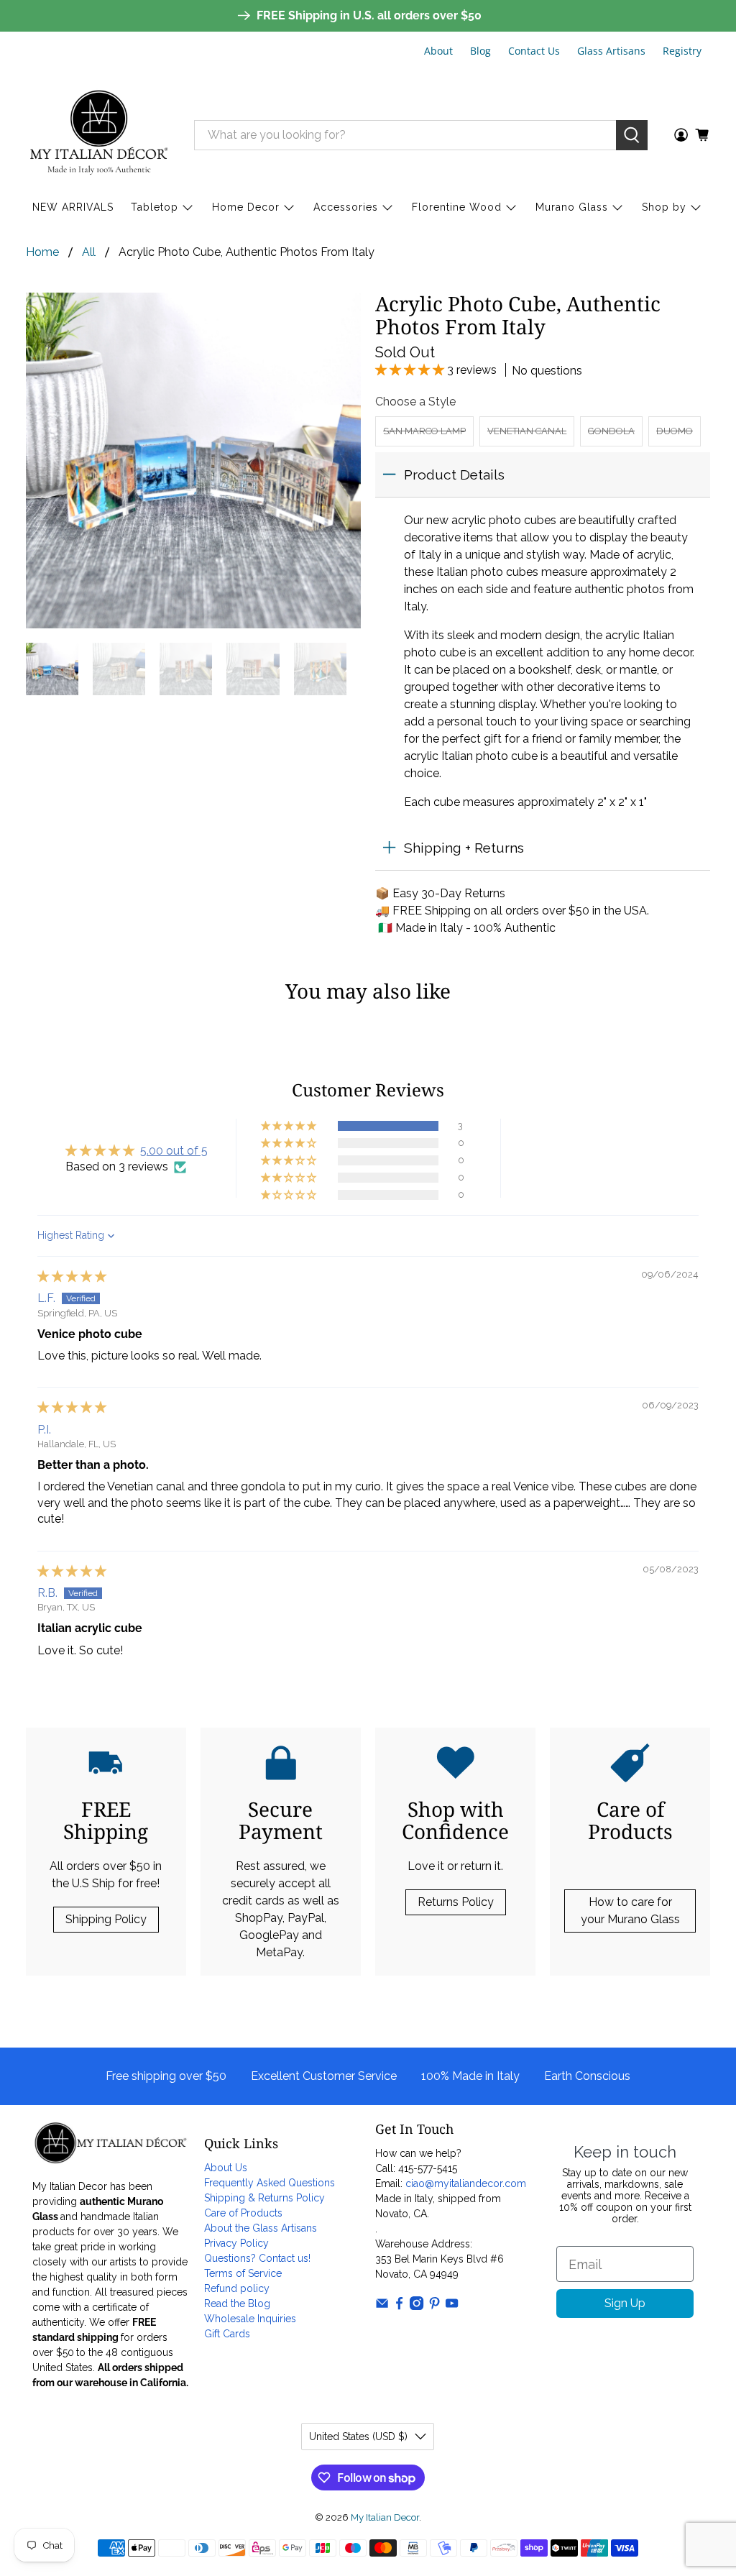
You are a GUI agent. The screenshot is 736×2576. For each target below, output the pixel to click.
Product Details (454, 475)
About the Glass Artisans (261, 2228)
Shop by (664, 207)
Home (42, 252)
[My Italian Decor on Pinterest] (434, 2306)
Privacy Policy (236, 2243)
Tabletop (155, 207)
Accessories (346, 207)
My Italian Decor (385, 2517)
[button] (411, 370)
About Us (226, 2168)
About (438, 51)
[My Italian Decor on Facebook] (399, 2306)
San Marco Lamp (424, 431)
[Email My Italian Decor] (382, 2306)
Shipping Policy (106, 1919)
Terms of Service (243, 2273)
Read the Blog (237, 2304)
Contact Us (534, 51)
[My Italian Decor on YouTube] (452, 2306)
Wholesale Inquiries (250, 2319)
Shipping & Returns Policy (264, 2198)
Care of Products (243, 2213)
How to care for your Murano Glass (630, 1911)
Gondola (611, 431)
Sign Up (625, 2303)
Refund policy (237, 2288)
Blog (480, 51)
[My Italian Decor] (99, 135)
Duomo (675, 431)
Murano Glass (572, 207)
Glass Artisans (611, 51)
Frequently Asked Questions (270, 2183)
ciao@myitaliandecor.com (466, 2183)
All (89, 252)
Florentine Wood (457, 207)
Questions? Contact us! (257, 2258)
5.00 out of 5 (174, 1151)
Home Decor (246, 207)
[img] (72, 1276)
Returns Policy (456, 1902)
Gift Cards (227, 2334)
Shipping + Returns (464, 848)
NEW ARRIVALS (73, 207)
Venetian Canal (527, 431)
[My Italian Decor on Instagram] (417, 2306)
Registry (682, 51)
